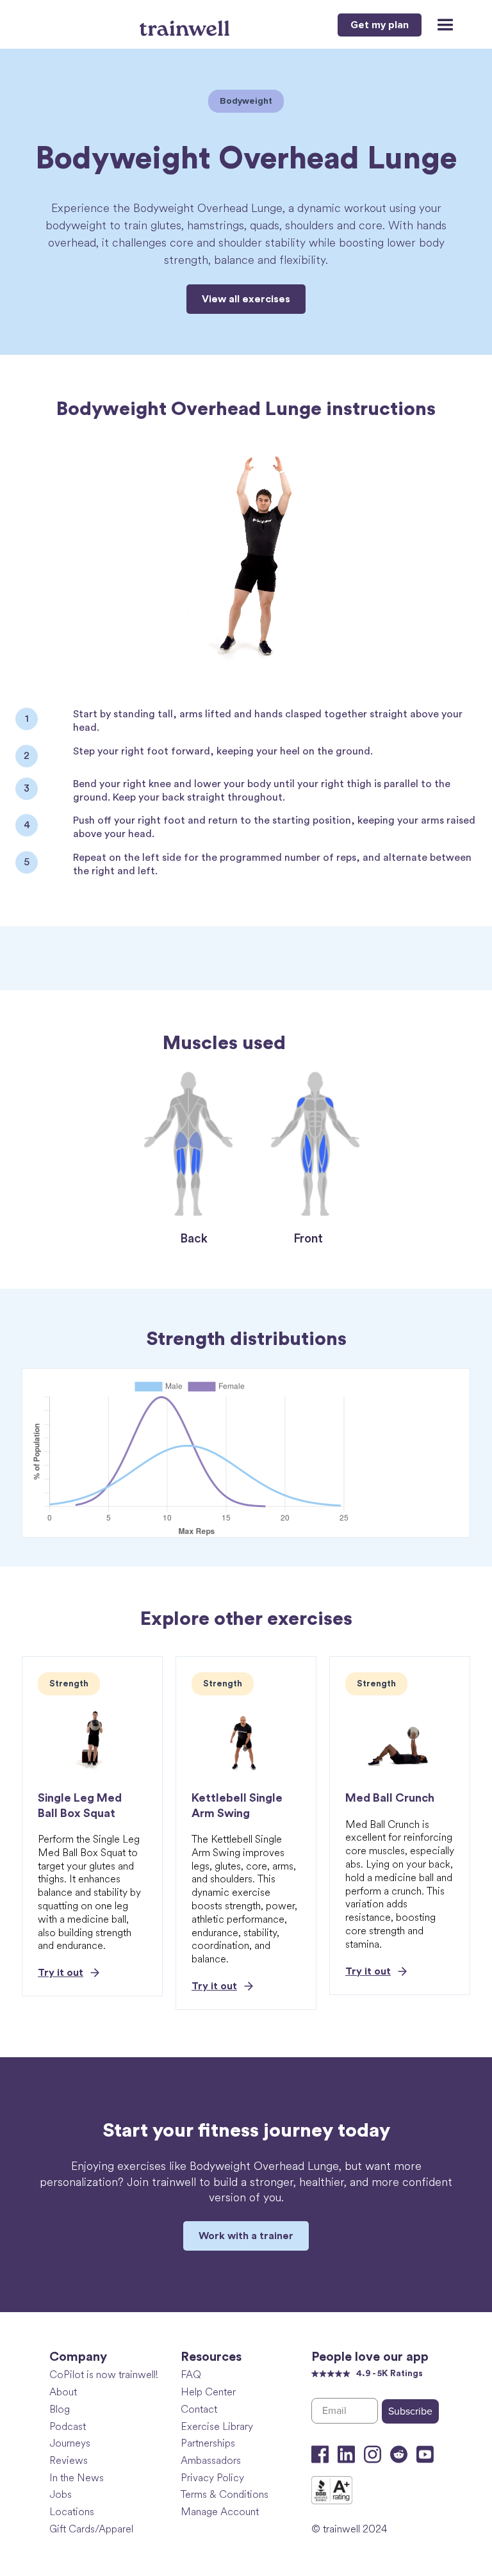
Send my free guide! (168, 1399)
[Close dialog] (465, 1186)
